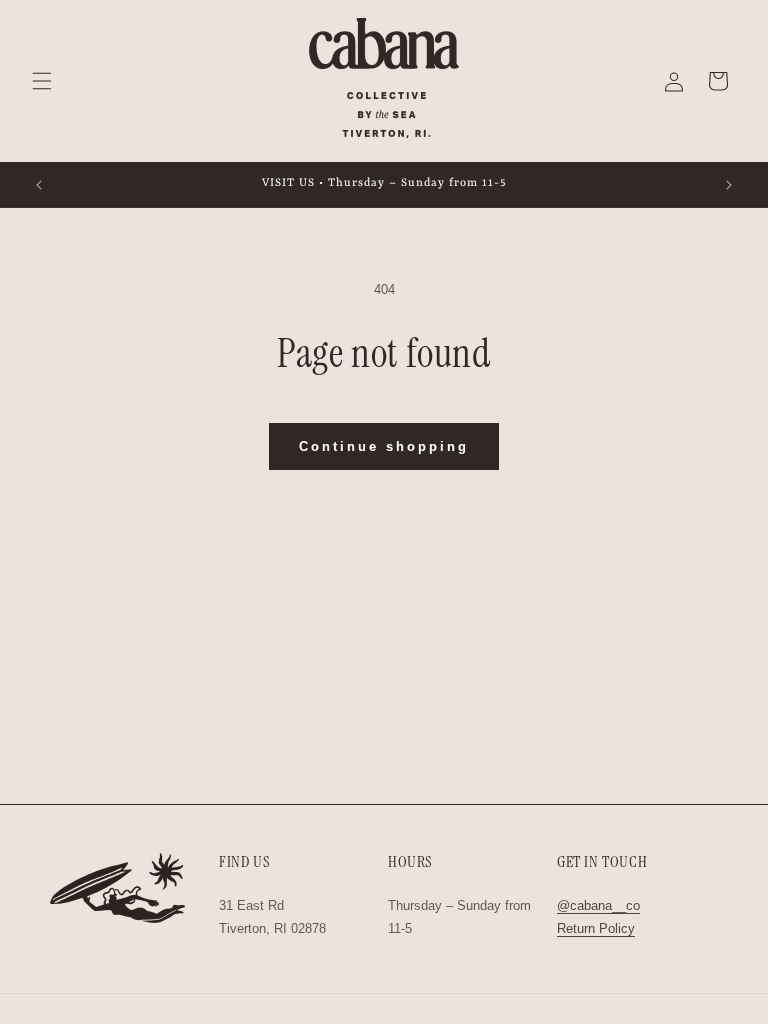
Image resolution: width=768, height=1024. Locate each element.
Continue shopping (384, 446)
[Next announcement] (729, 185)
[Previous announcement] (39, 185)
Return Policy (596, 928)
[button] (42, 81)
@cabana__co (598, 905)
